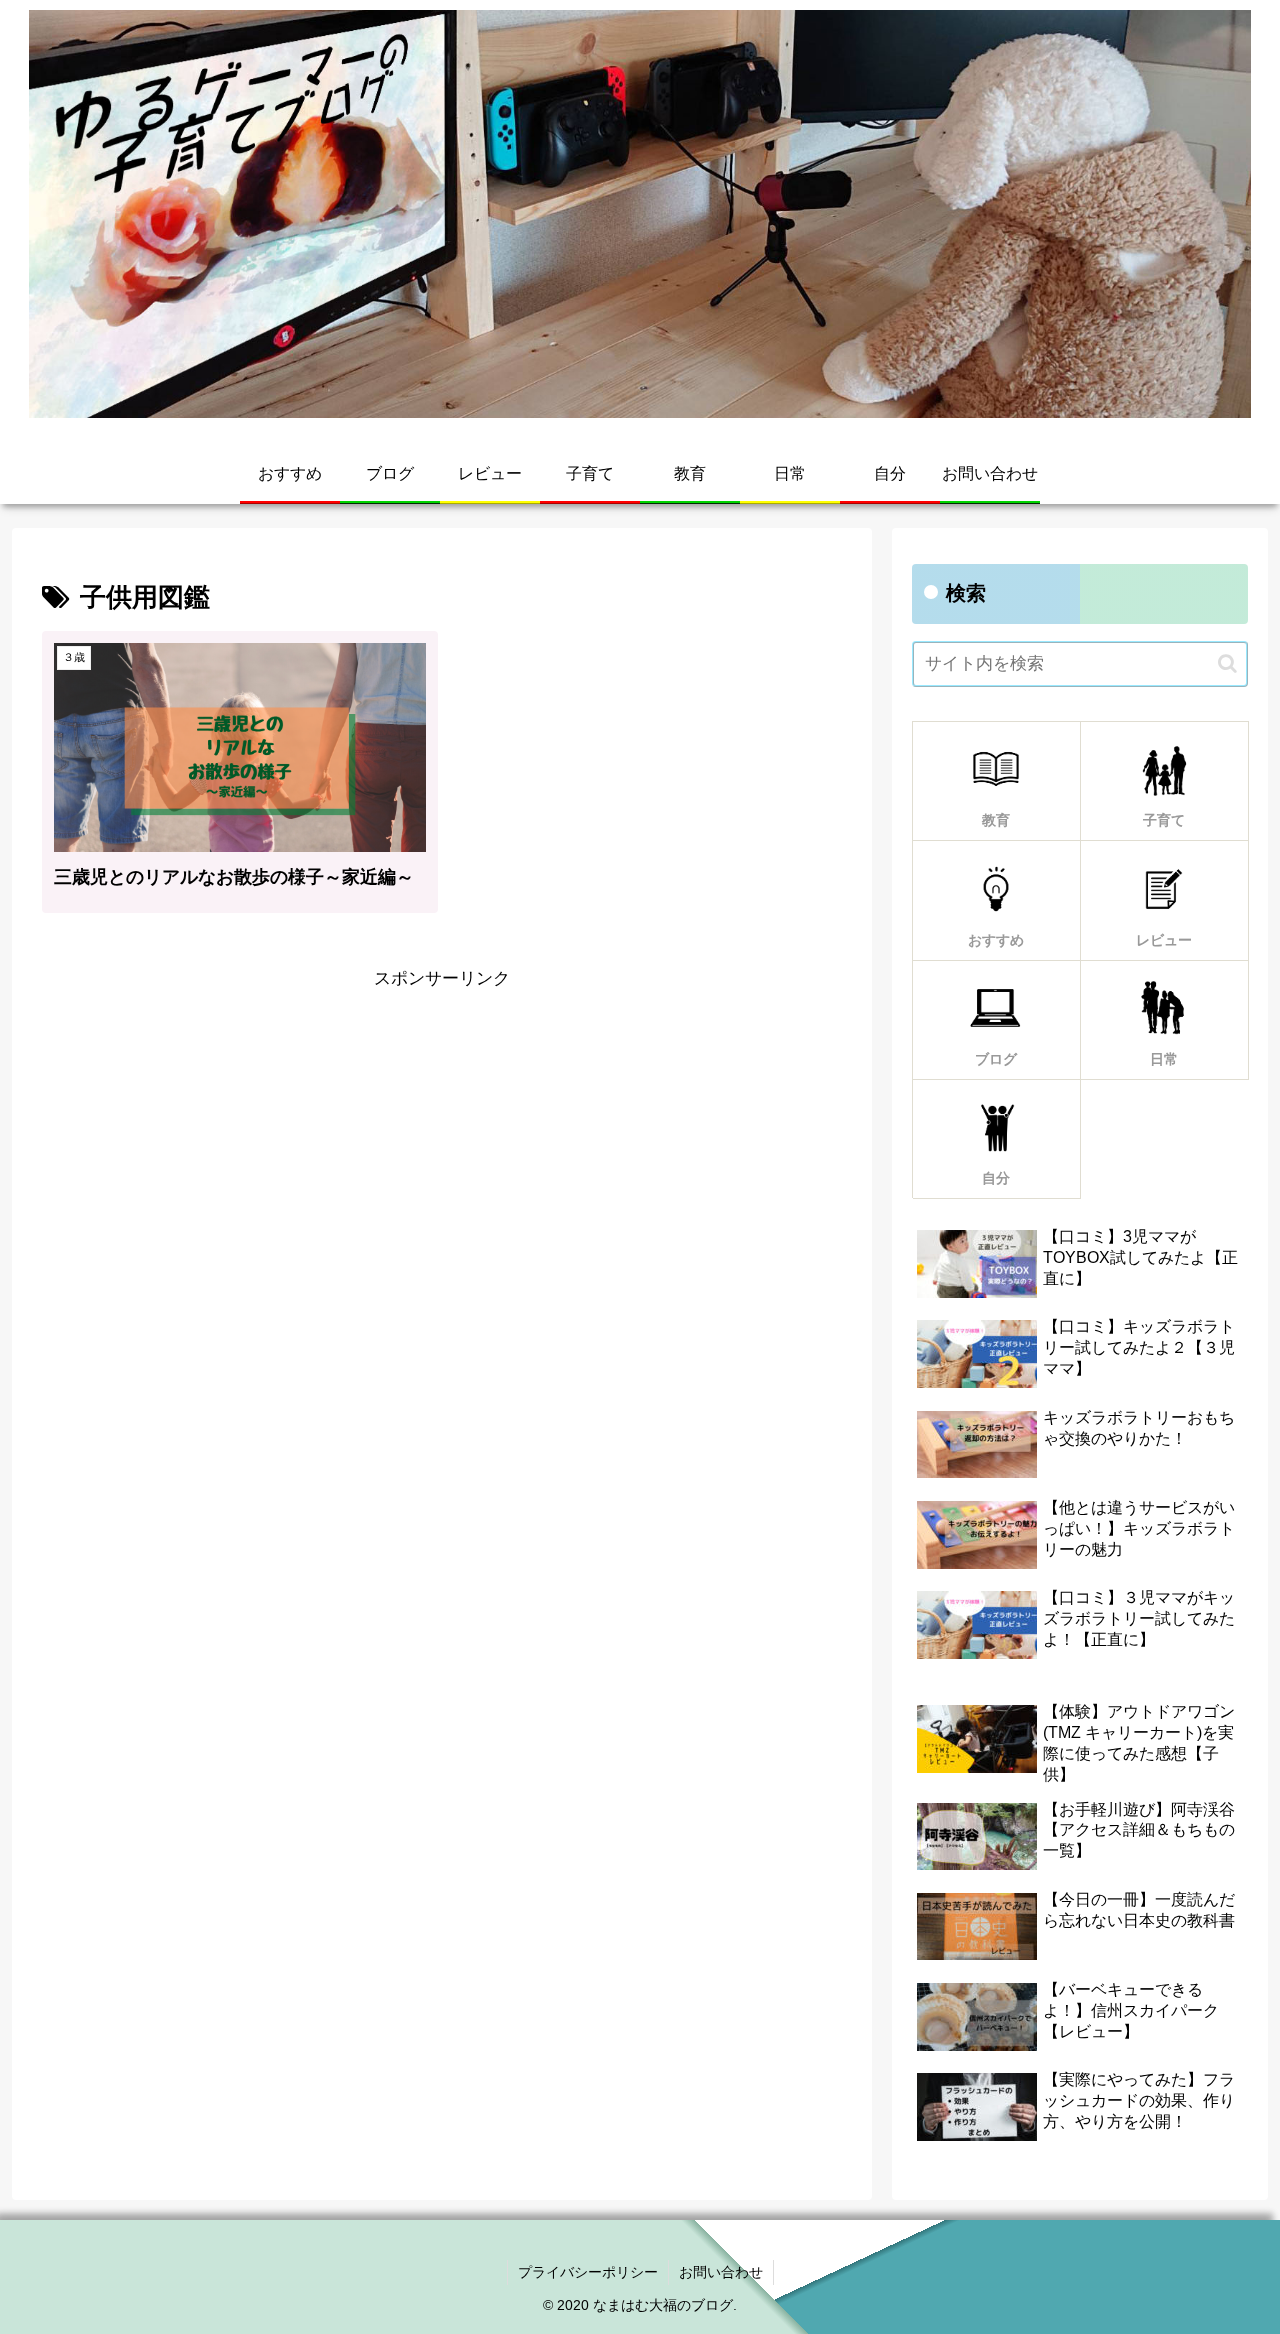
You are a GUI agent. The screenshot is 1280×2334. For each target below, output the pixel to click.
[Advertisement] (442, 1135)
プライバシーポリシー (588, 2272)
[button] (1227, 663)
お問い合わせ (721, 2272)
